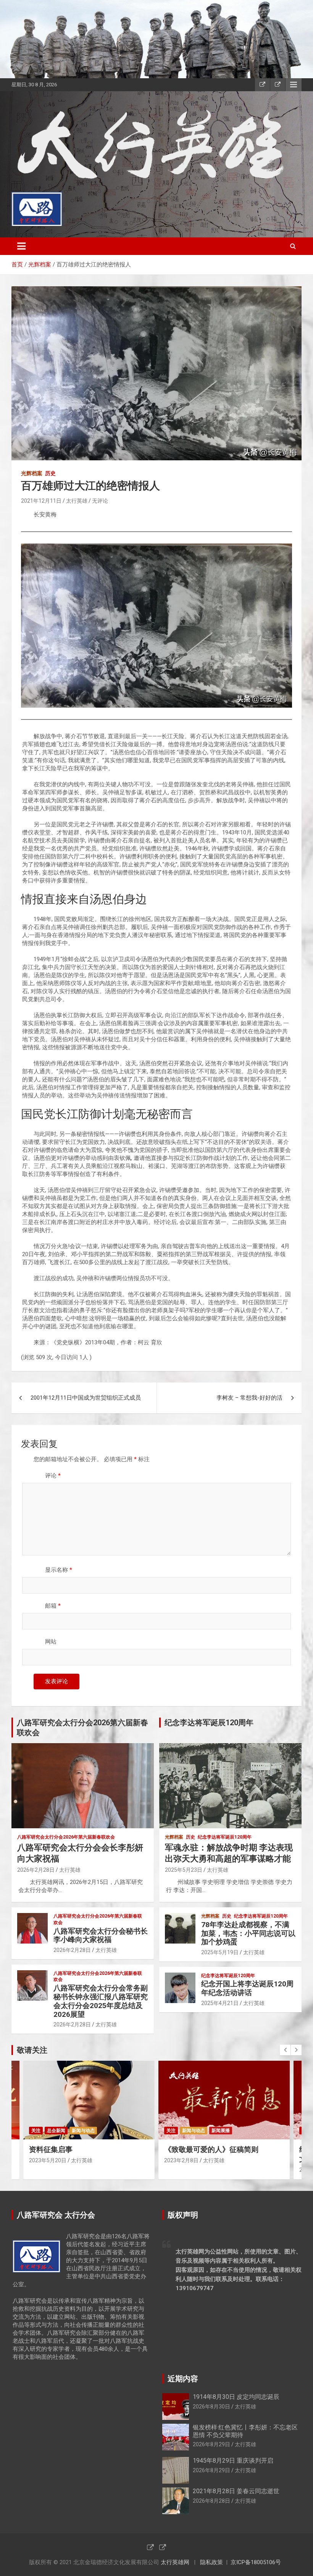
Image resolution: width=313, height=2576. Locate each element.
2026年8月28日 (211, 2501)
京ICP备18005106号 (256, 2562)
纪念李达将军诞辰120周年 (225, 1837)
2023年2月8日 (181, 2160)
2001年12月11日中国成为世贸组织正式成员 (86, 1398)
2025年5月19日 (220, 1952)
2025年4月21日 (220, 2003)
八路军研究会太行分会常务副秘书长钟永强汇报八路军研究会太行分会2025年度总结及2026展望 (101, 2001)
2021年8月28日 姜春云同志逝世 (236, 2491)
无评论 (100, 501)
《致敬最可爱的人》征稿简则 (211, 2149)
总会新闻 (56, 2131)
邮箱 (53, 1606)
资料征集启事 (51, 2149)
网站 (51, 1642)
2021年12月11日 (41, 501)
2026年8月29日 (211, 2444)
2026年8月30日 (211, 2407)
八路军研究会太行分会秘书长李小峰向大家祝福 (101, 1936)
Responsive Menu (294, 85)
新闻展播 (221, 2131)
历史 (50, 473)
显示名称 (59, 1570)
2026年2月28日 (36, 1870)
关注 (36, 2131)
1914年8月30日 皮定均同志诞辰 (236, 2397)
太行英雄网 (175, 2562)
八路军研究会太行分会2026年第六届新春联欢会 (66, 1837)
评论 (53, 1476)
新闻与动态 (83, 2131)
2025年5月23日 (184, 1870)
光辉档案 (32, 473)
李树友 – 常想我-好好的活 (249, 1398)
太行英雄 (77, 501)
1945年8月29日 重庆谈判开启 (233, 2461)
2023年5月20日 (48, 2160)
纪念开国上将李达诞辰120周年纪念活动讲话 (247, 1988)
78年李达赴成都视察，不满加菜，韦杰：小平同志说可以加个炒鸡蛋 (248, 1933)
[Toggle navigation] (21, 246)
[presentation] (285, 2050)
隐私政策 (211, 2562)
